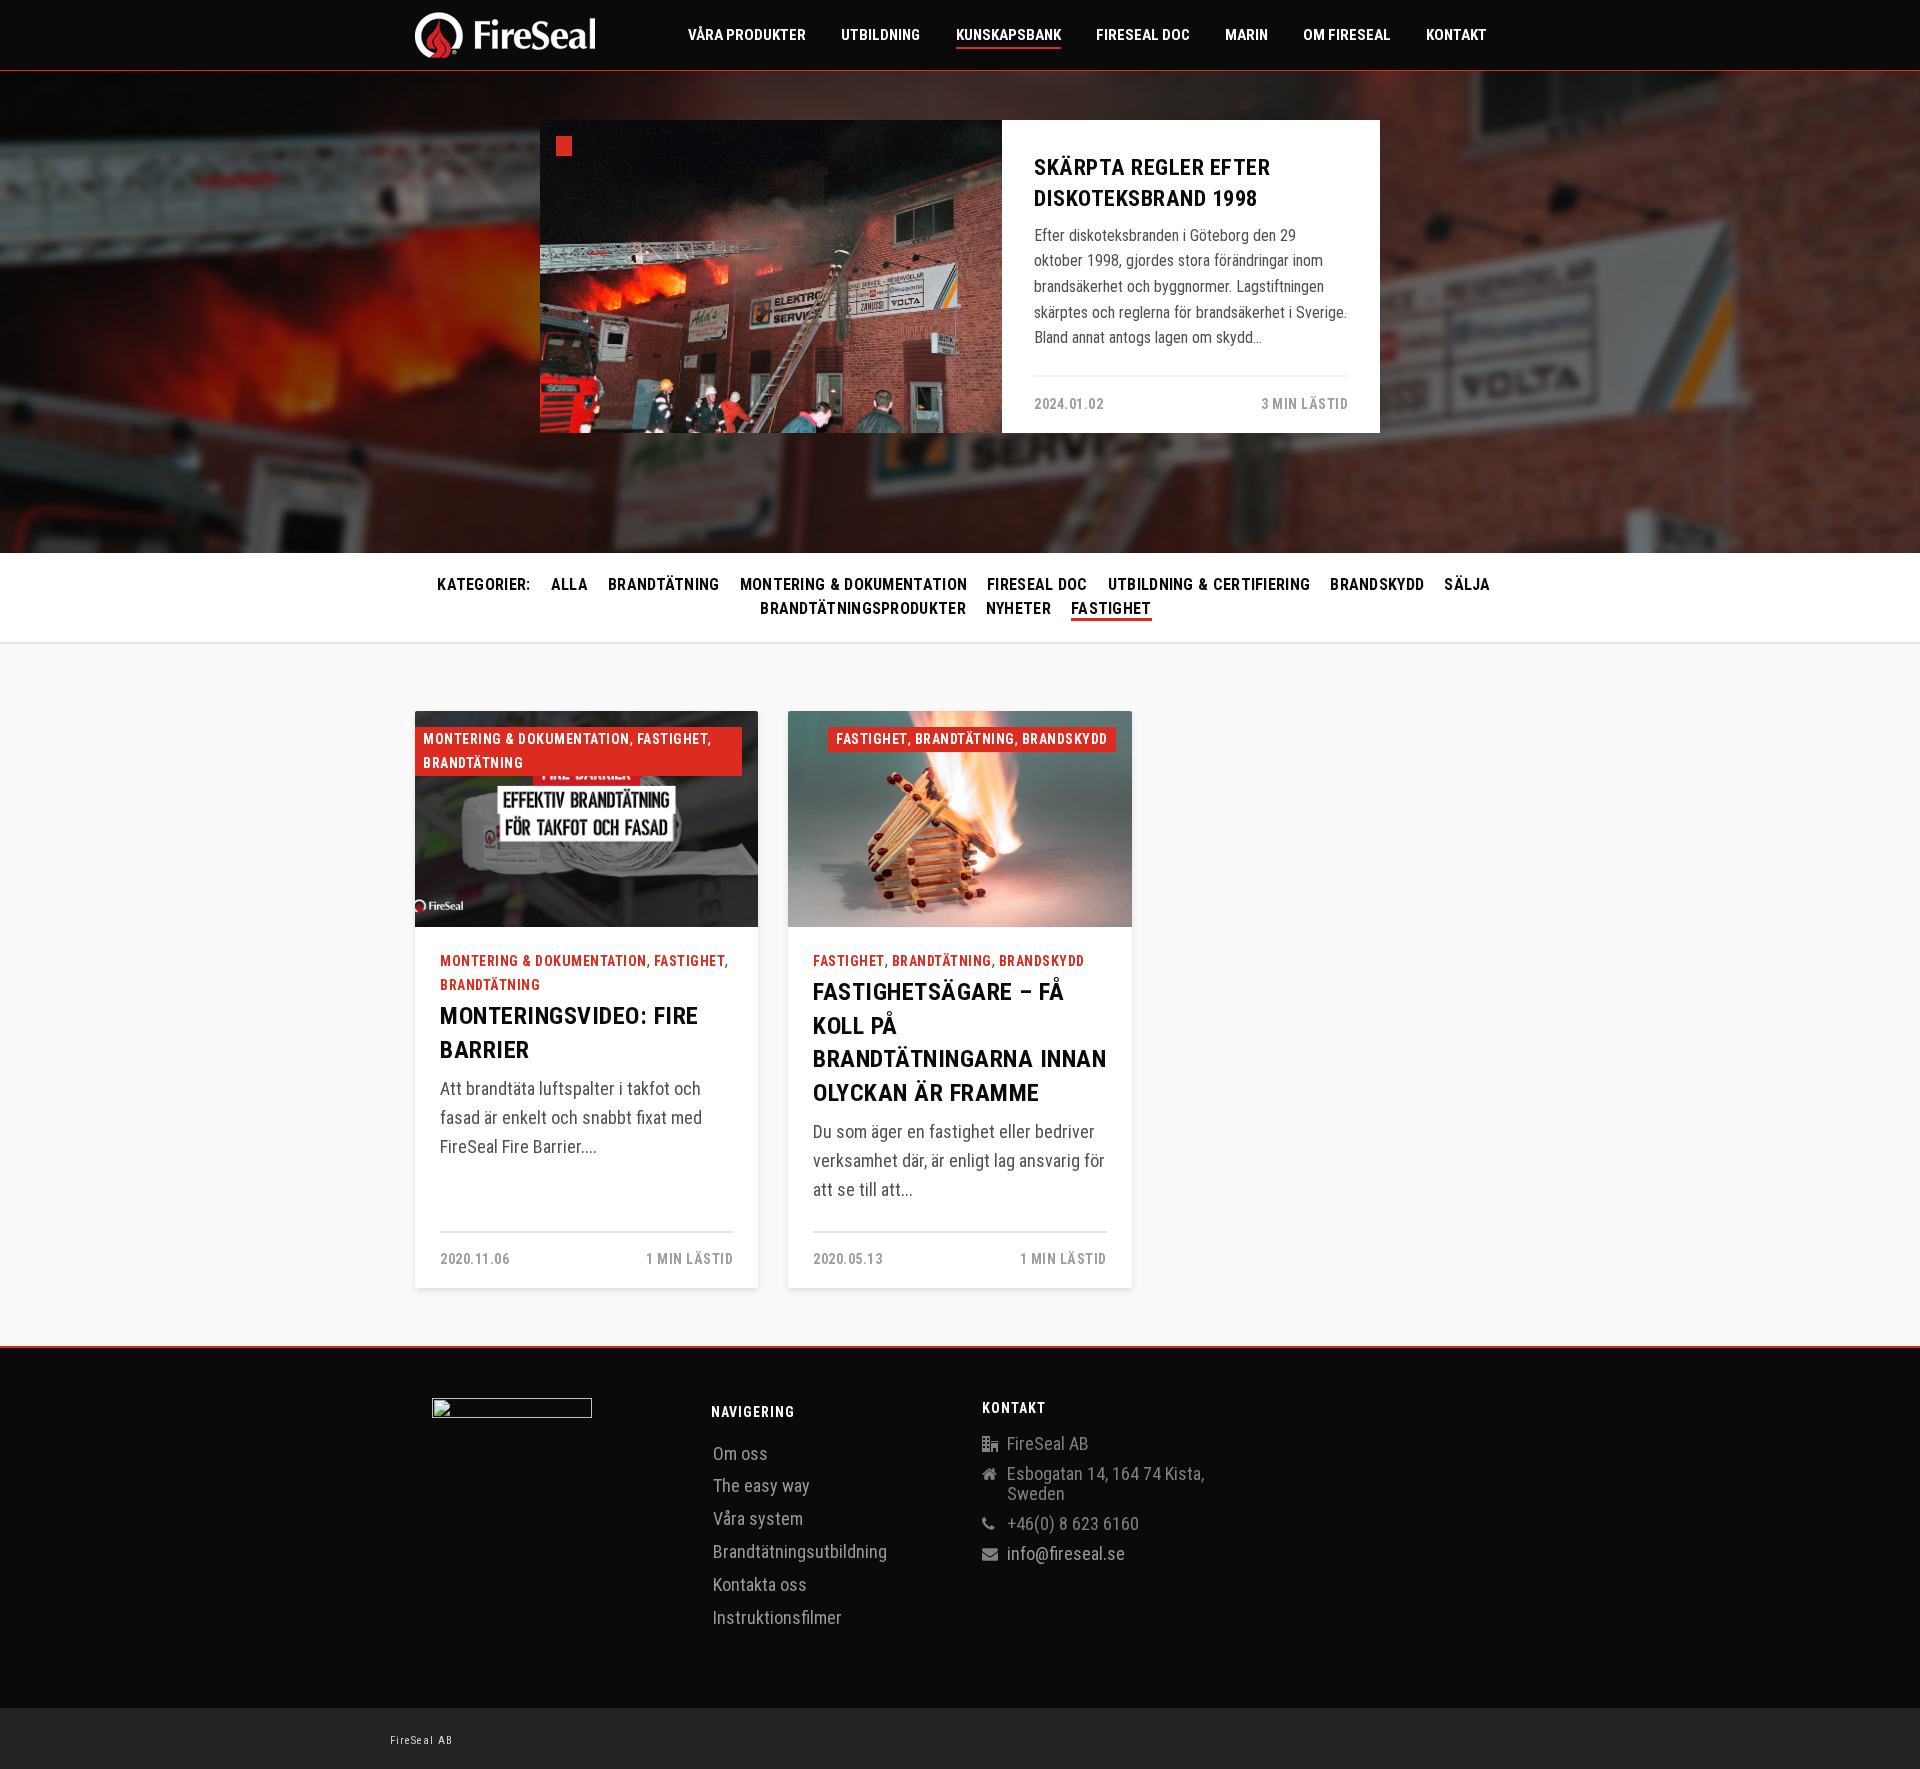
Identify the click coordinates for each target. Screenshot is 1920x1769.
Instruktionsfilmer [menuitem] (777, 1617)
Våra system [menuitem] (758, 1518)
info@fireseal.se (1066, 1554)
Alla (569, 584)
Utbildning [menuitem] (880, 35)
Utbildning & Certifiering (1209, 584)
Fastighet (1111, 608)
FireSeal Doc (1037, 584)
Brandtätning (664, 584)
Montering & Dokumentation (854, 584)
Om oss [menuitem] (740, 1453)
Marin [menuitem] (1246, 35)
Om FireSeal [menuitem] (1347, 35)
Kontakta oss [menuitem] (760, 1584)
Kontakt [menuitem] (1456, 35)
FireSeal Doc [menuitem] (1143, 35)
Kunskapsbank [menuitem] (1008, 35)
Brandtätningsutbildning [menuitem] (800, 1551)
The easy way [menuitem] (761, 1485)
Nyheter (1018, 608)
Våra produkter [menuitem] (747, 35)
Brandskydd (1377, 584)
